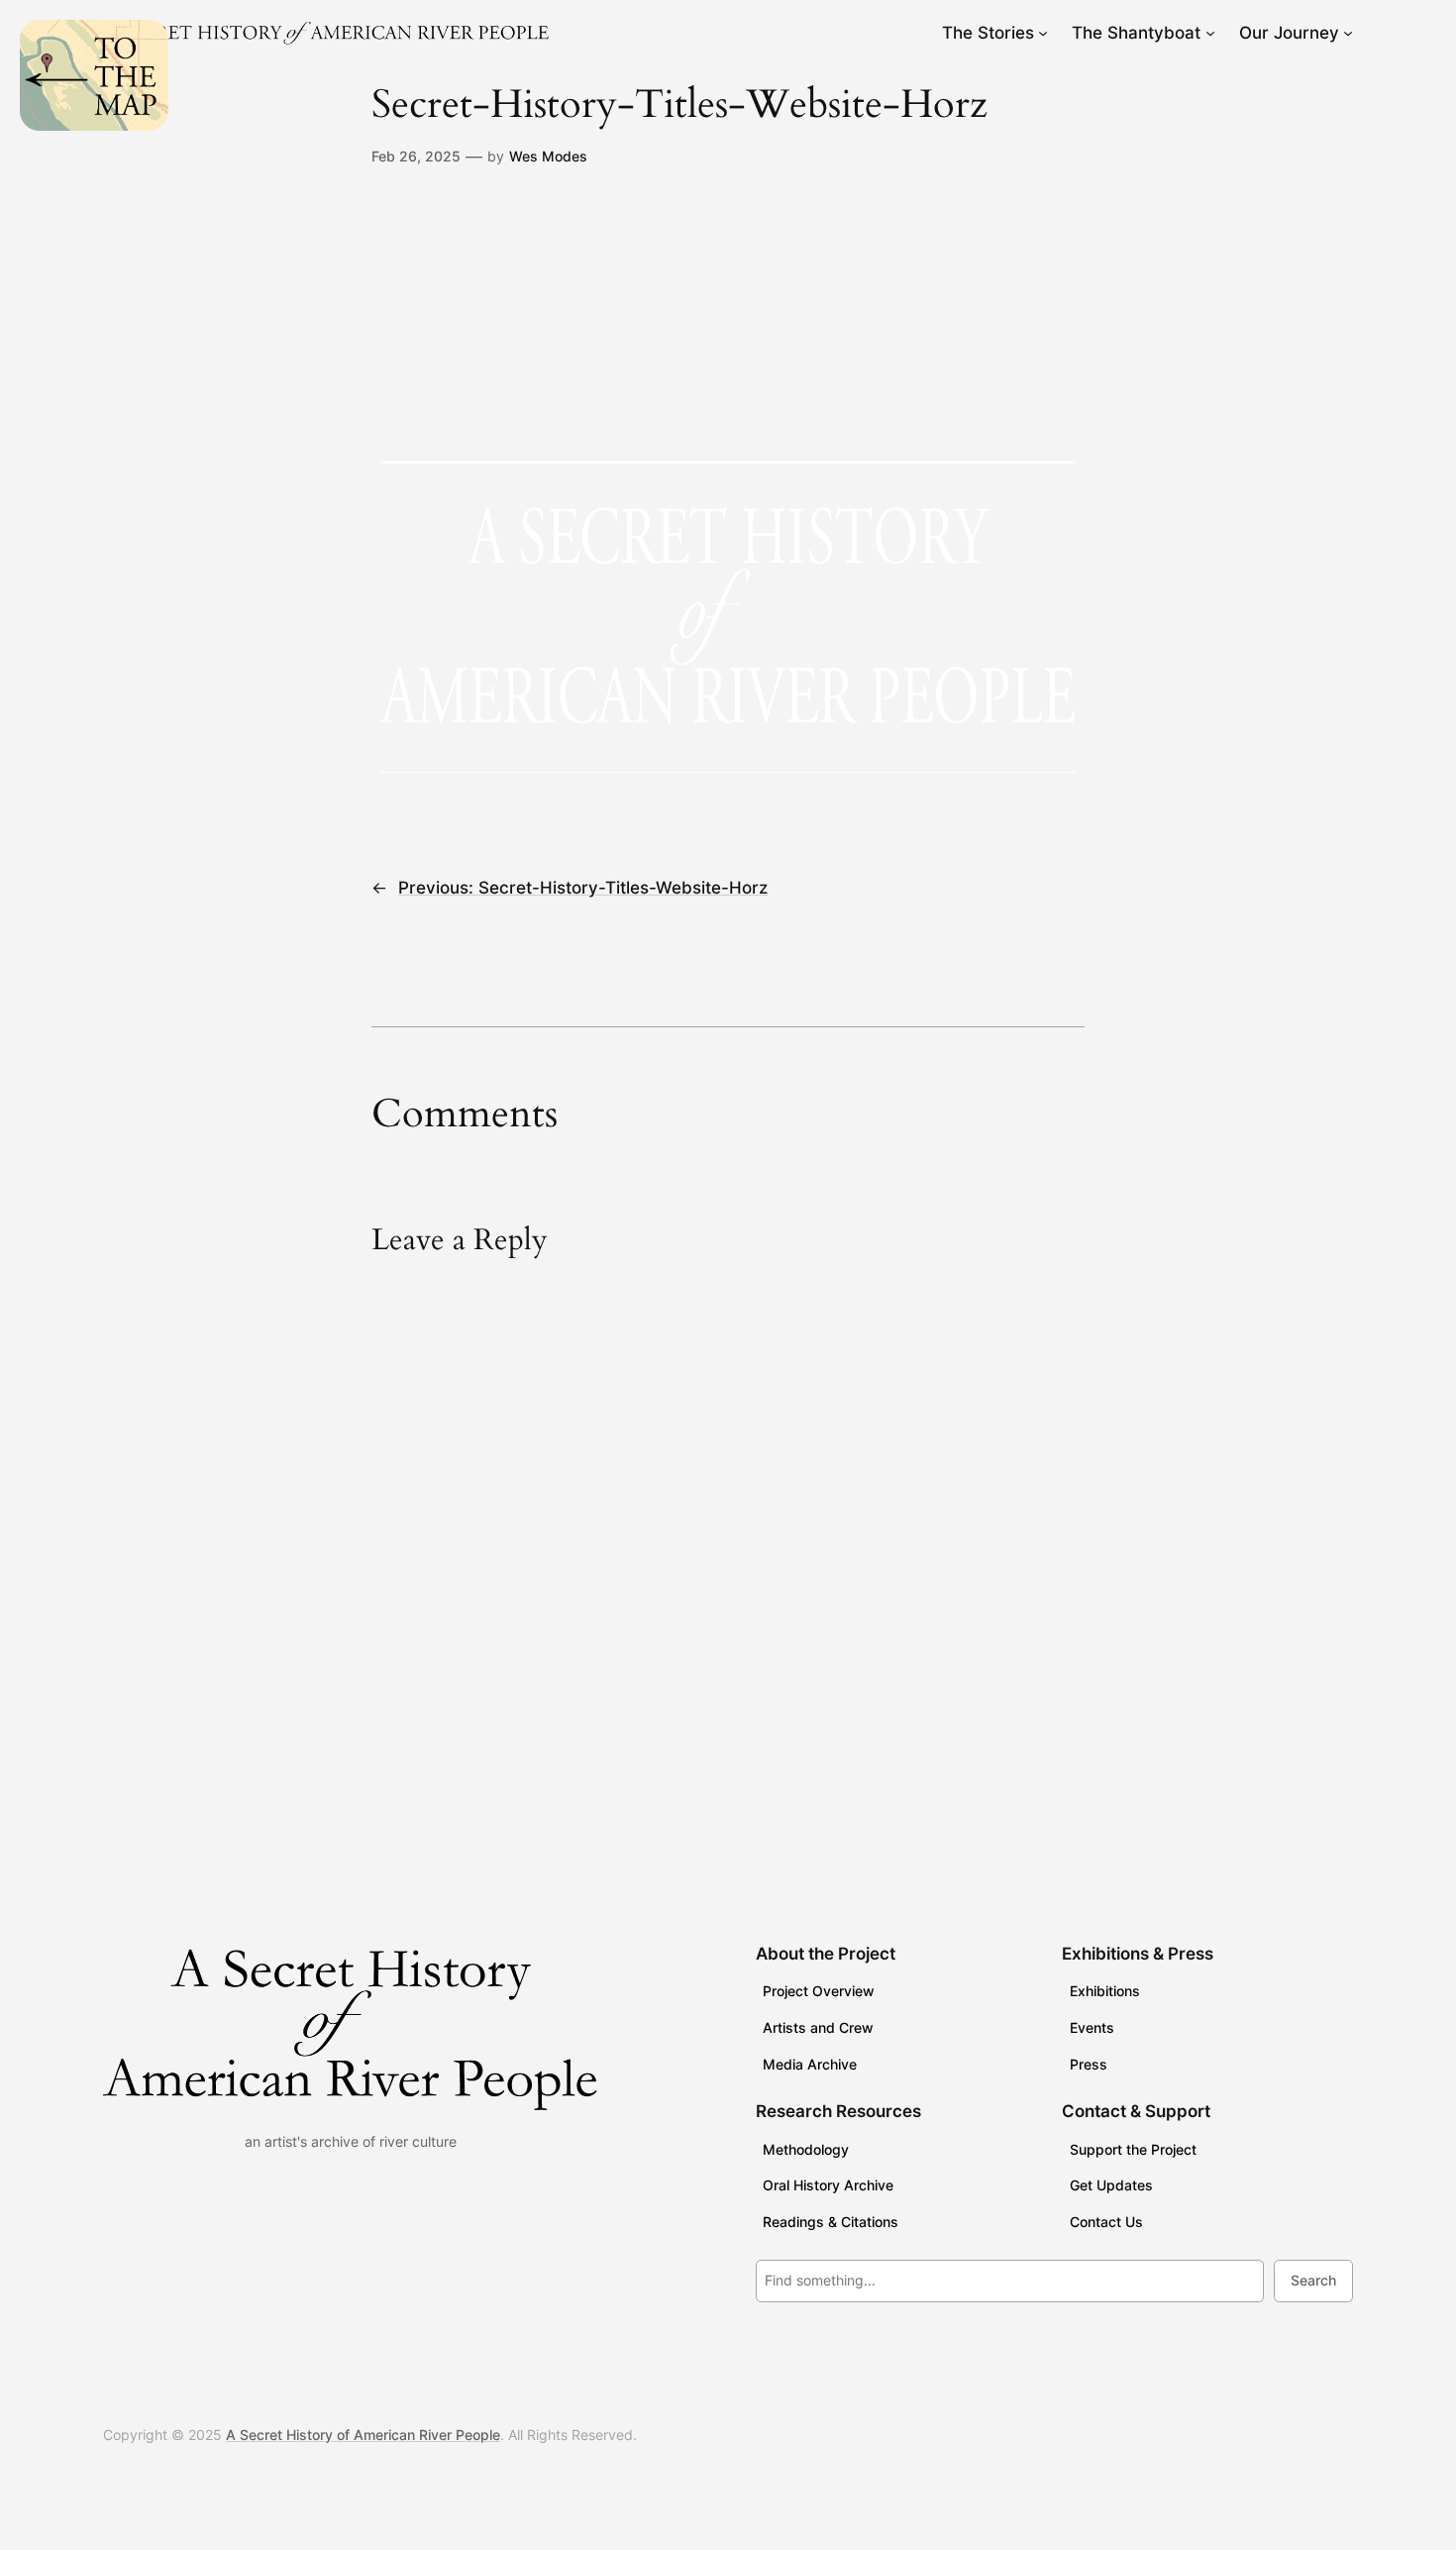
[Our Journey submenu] (1348, 33)
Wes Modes (548, 156)
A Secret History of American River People (363, 2435)
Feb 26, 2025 (416, 156)
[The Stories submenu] (1043, 33)
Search (1313, 2280)
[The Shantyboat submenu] (1210, 33)
